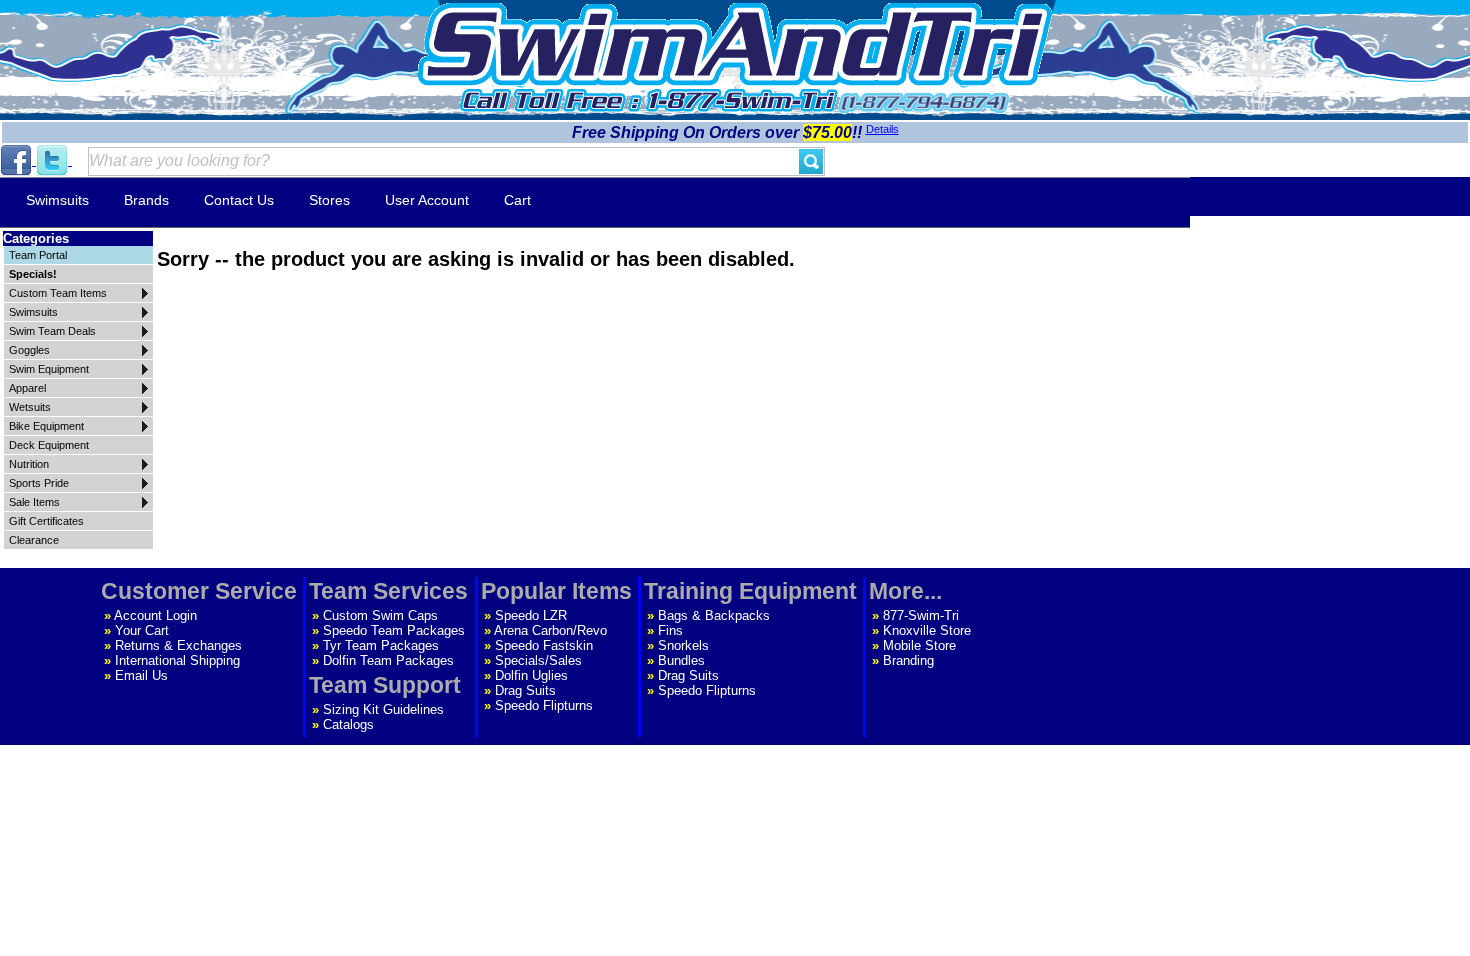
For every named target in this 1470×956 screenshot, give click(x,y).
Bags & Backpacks (714, 615)
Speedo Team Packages (394, 630)
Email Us (141, 675)
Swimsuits (57, 200)
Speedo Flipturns (544, 705)
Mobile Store (919, 645)
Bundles (681, 660)
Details (882, 129)
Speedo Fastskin (544, 645)
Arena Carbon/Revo (550, 630)
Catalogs (348, 724)
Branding (908, 660)
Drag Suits (525, 690)
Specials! (33, 274)
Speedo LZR (531, 615)
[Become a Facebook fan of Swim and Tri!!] (18, 160)
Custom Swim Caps (380, 615)
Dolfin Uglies (531, 675)
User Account (427, 200)
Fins (670, 630)
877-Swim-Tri (921, 615)
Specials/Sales (538, 660)
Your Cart (142, 630)
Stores (329, 200)
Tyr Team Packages (381, 645)
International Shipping (177, 660)
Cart (517, 200)
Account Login (155, 615)
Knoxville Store (927, 630)
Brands (146, 200)
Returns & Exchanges (178, 645)
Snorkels (683, 645)
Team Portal (38, 255)
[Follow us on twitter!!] (54, 160)
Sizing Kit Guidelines (383, 709)
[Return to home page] (735, 44)
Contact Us (239, 200)
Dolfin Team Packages (388, 660)
